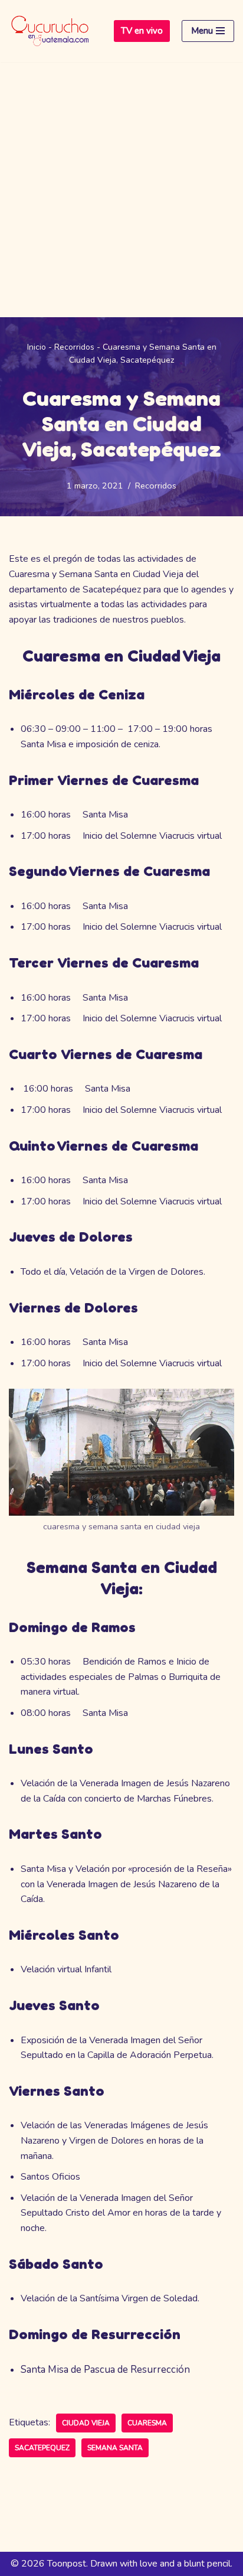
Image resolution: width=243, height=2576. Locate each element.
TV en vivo (142, 31)
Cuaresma (147, 2423)
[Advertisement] (121, 190)
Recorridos (74, 347)
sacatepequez (42, 2448)
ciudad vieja (86, 2423)
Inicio (37, 347)
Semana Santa (115, 2448)
